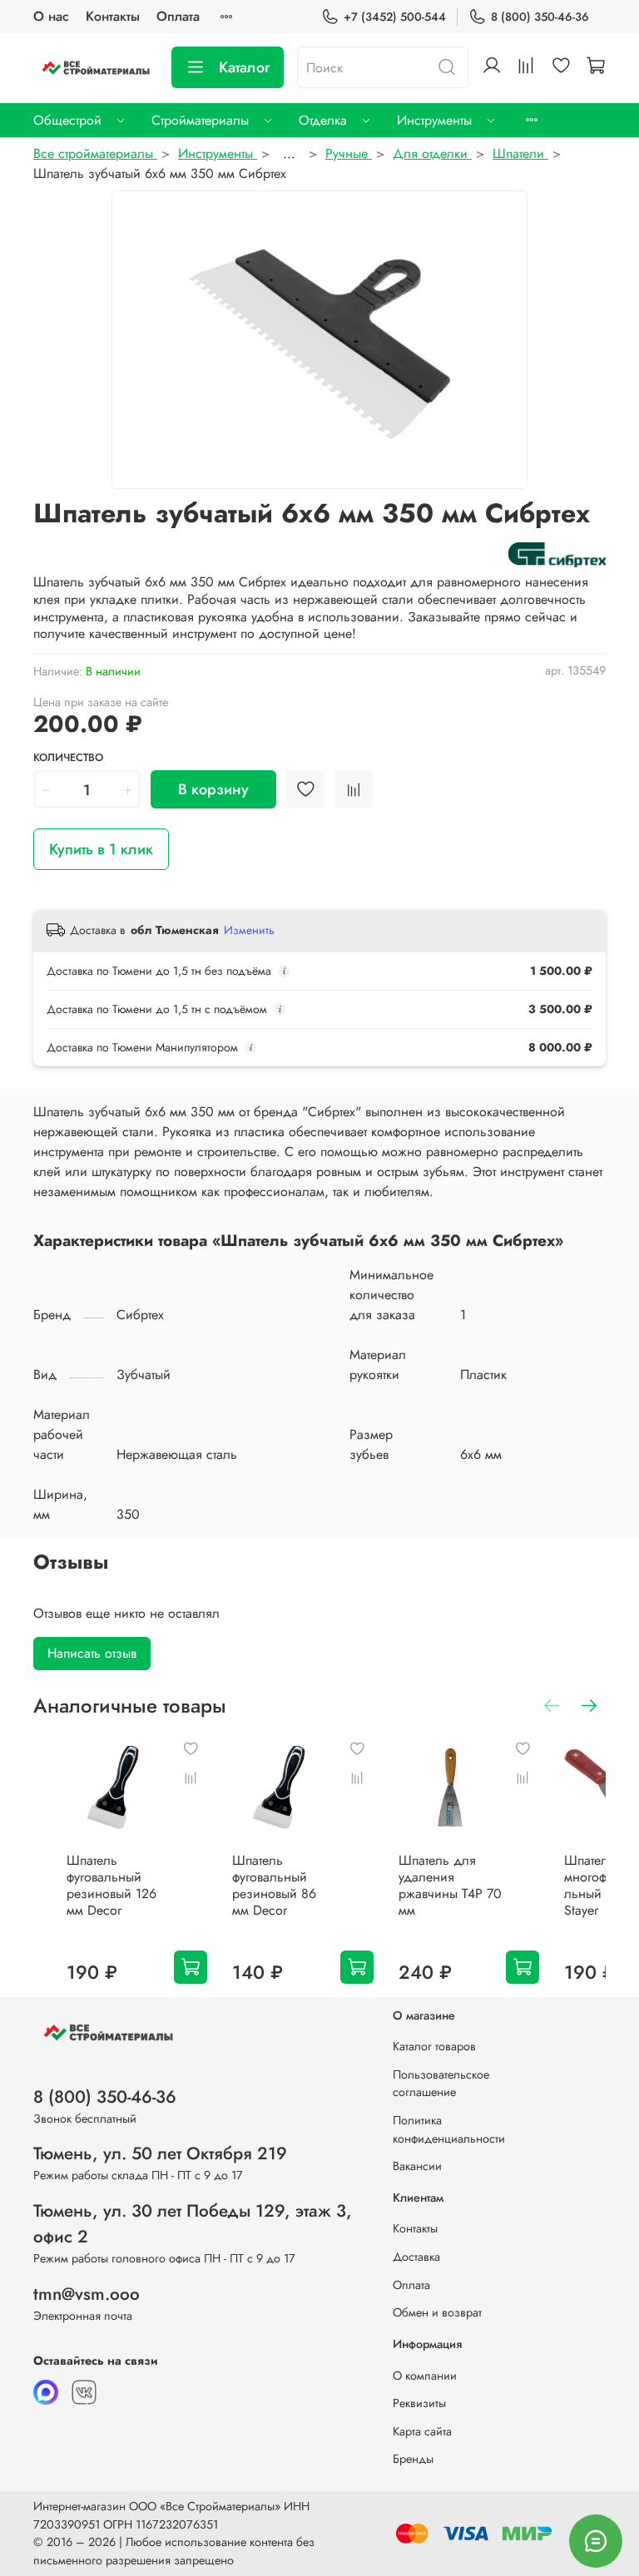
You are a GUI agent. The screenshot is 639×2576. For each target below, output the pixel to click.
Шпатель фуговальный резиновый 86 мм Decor (274, 1886)
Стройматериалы (200, 120)
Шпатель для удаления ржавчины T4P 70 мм (450, 1886)
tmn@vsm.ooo (87, 2294)
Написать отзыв (92, 1653)
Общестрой (67, 120)
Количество (68, 758)
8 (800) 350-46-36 (540, 17)
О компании (425, 2376)
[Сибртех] (557, 554)
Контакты (113, 16)
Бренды (413, 2459)
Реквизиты (419, 2403)
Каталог (244, 67)
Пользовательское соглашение (441, 2084)
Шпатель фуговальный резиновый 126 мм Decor (111, 1886)
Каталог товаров (434, 2046)
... (289, 154)
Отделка (323, 120)
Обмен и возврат (437, 2312)
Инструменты (434, 120)
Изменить (249, 930)
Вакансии (417, 2166)
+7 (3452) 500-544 (395, 17)
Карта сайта (422, 2431)
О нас (51, 16)
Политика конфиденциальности (449, 2129)
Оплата (178, 16)
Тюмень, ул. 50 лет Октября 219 (160, 2153)
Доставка (416, 2257)
